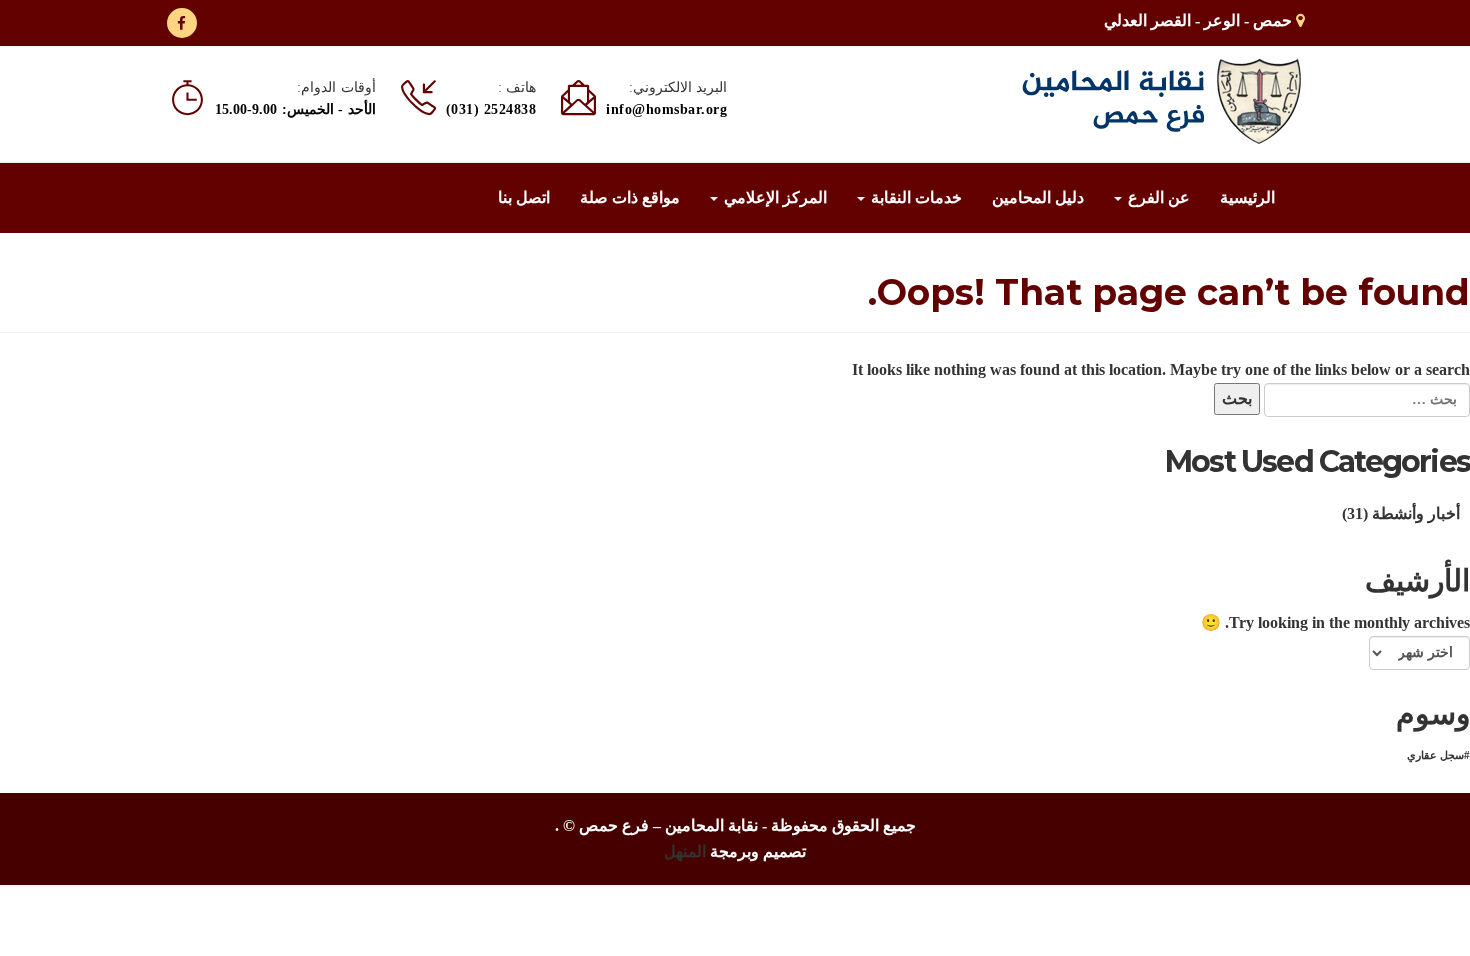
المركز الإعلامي (773, 197)
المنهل (685, 851)
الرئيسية (1247, 197)
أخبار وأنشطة (1416, 513)
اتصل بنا (524, 197)
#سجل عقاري (1438, 755)
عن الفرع (1157, 197)
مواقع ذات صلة (630, 197)
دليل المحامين (1038, 197)
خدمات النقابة (914, 197)
